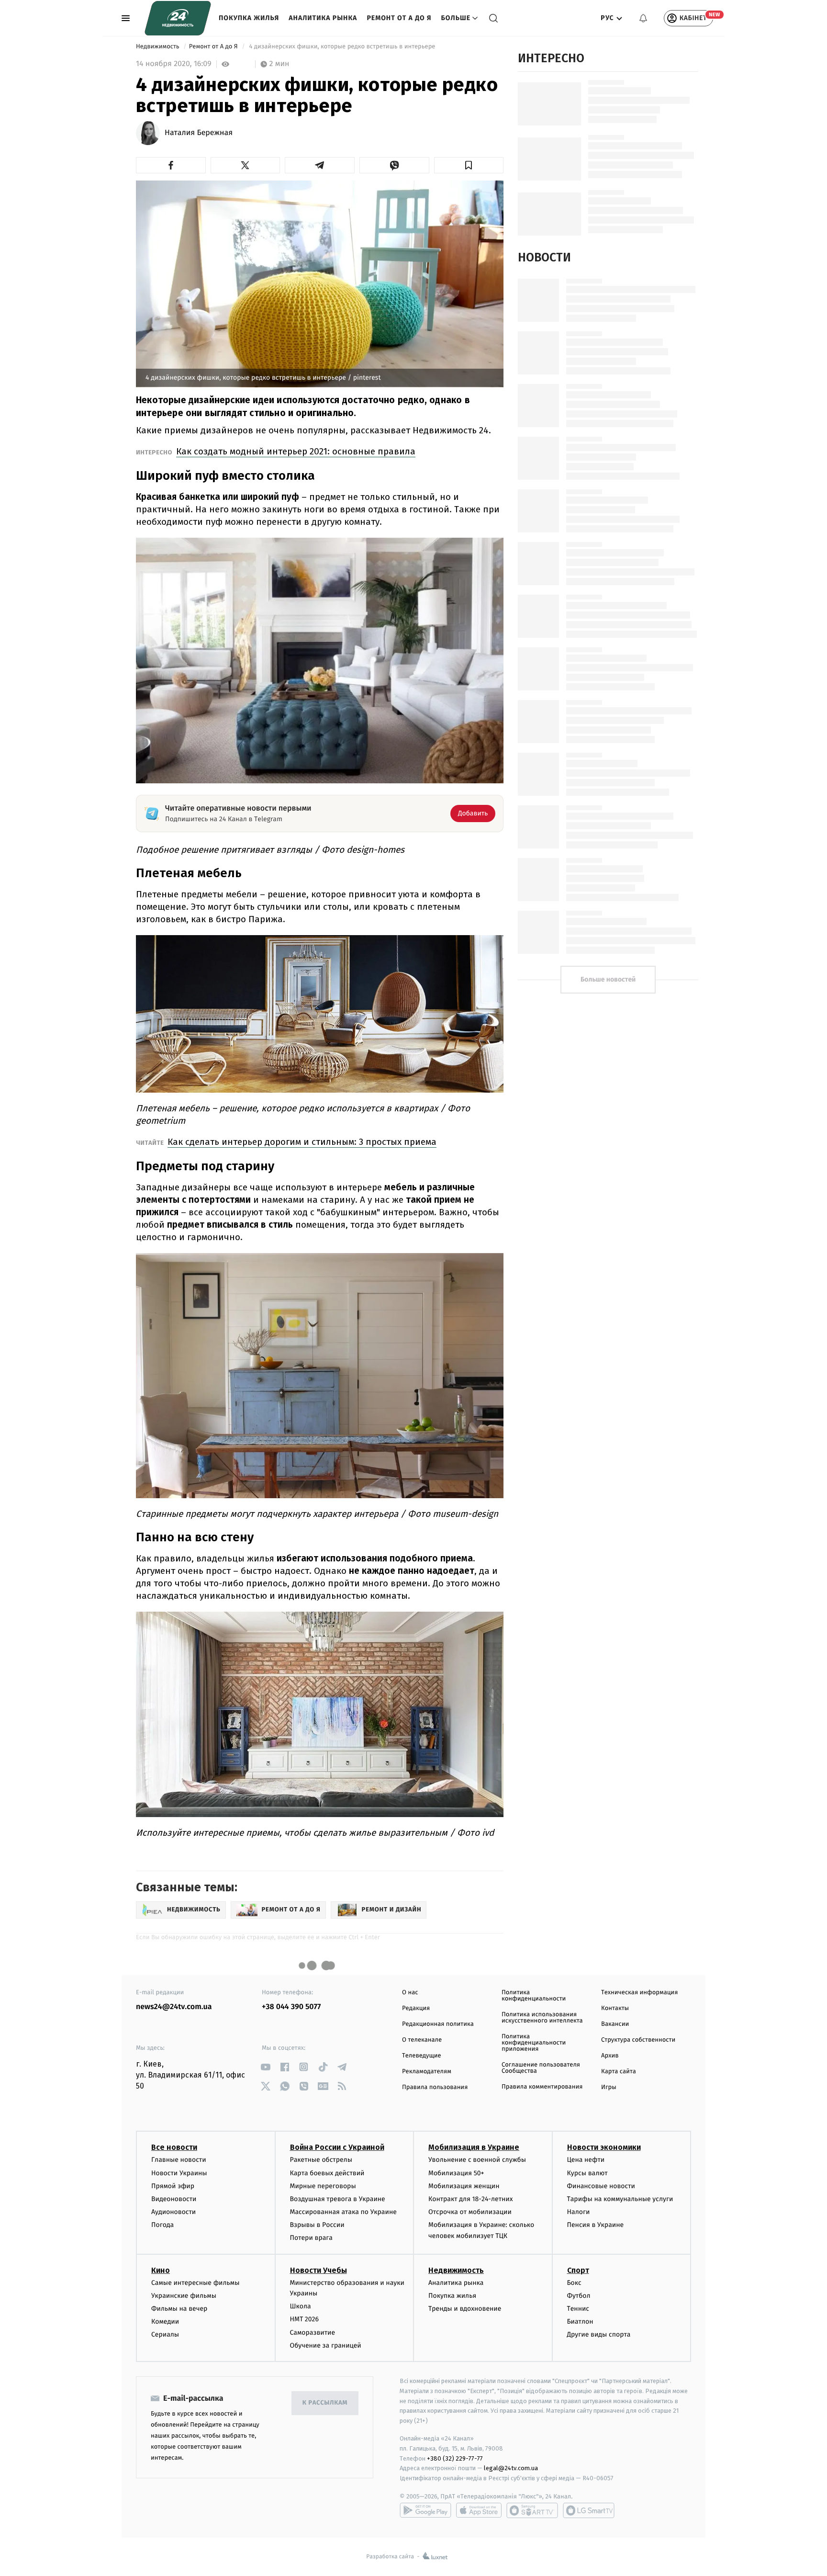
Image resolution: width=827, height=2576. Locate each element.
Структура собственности (638, 2040)
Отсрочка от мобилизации (470, 2212)
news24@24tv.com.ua (174, 2007)
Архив (610, 2056)
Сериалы (165, 2334)
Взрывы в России (317, 2225)
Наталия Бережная (199, 133)
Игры (609, 2087)
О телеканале (422, 2040)
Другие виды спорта (599, 2334)
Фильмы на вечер (179, 2309)
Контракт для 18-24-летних (471, 2199)
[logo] (178, 18)
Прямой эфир (173, 2186)
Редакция (416, 2008)
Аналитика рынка (323, 18)
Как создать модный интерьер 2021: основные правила (296, 451)
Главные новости (179, 2160)
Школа (301, 2306)
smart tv (532, 2510)
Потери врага (311, 2238)
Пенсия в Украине (596, 2225)
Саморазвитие (313, 2333)
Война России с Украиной (337, 2147)
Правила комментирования (542, 2087)
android (425, 2510)
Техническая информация (639, 1993)
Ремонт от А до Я (399, 18)
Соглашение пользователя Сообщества (541, 2068)
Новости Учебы (319, 2270)
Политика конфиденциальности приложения (534, 2043)
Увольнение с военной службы (477, 2160)
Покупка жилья (249, 18)
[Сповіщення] (643, 18)
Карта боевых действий (327, 2173)
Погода (162, 2225)
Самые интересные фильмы (195, 2283)
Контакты (615, 2008)
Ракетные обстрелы (321, 2160)
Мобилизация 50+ (456, 2173)
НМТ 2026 (305, 2319)
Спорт (578, 2270)
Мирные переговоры (323, 2186)
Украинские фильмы (184, 2296)
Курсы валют (587, 2173)
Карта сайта (619, 2072)
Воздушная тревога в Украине (338, 2199)
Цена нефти (586, 2160)
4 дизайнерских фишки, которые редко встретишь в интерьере (342, 47)
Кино (161, 2270)
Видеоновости (174, 2199)
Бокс (574, 2283)
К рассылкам (325, 2403)
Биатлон (580, 2322)
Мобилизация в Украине (474, 2147)
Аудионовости (173, 2212)
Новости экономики (604, 2147)
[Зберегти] (469, 165)
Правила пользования (435, 2087)
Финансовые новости (601, 2186)
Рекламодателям (427, 2072)
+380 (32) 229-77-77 (455, 2458)
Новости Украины (179, 2173)
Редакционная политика (438, 2024)
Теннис (578, 2309)
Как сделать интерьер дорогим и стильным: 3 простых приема (302, 1142)
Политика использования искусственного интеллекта (542, 2018)
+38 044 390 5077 (291, 2007)
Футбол (579, 2296)
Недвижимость (158, 47)
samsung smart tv (589, 2510)
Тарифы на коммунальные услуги (620, 2199)
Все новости (174, 2147)
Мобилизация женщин (464, 2186)
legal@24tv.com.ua (511, 2468)
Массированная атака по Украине (343, 2212)
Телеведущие (422, 2056)
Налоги (579, 2212)
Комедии (165, 2322)
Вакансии (615, 2024)
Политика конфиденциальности (534, 1996)
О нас (410, 1993)
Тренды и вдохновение (465, 2309)
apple (479, 2510)
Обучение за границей (326, 2345)
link (265, 2067)
